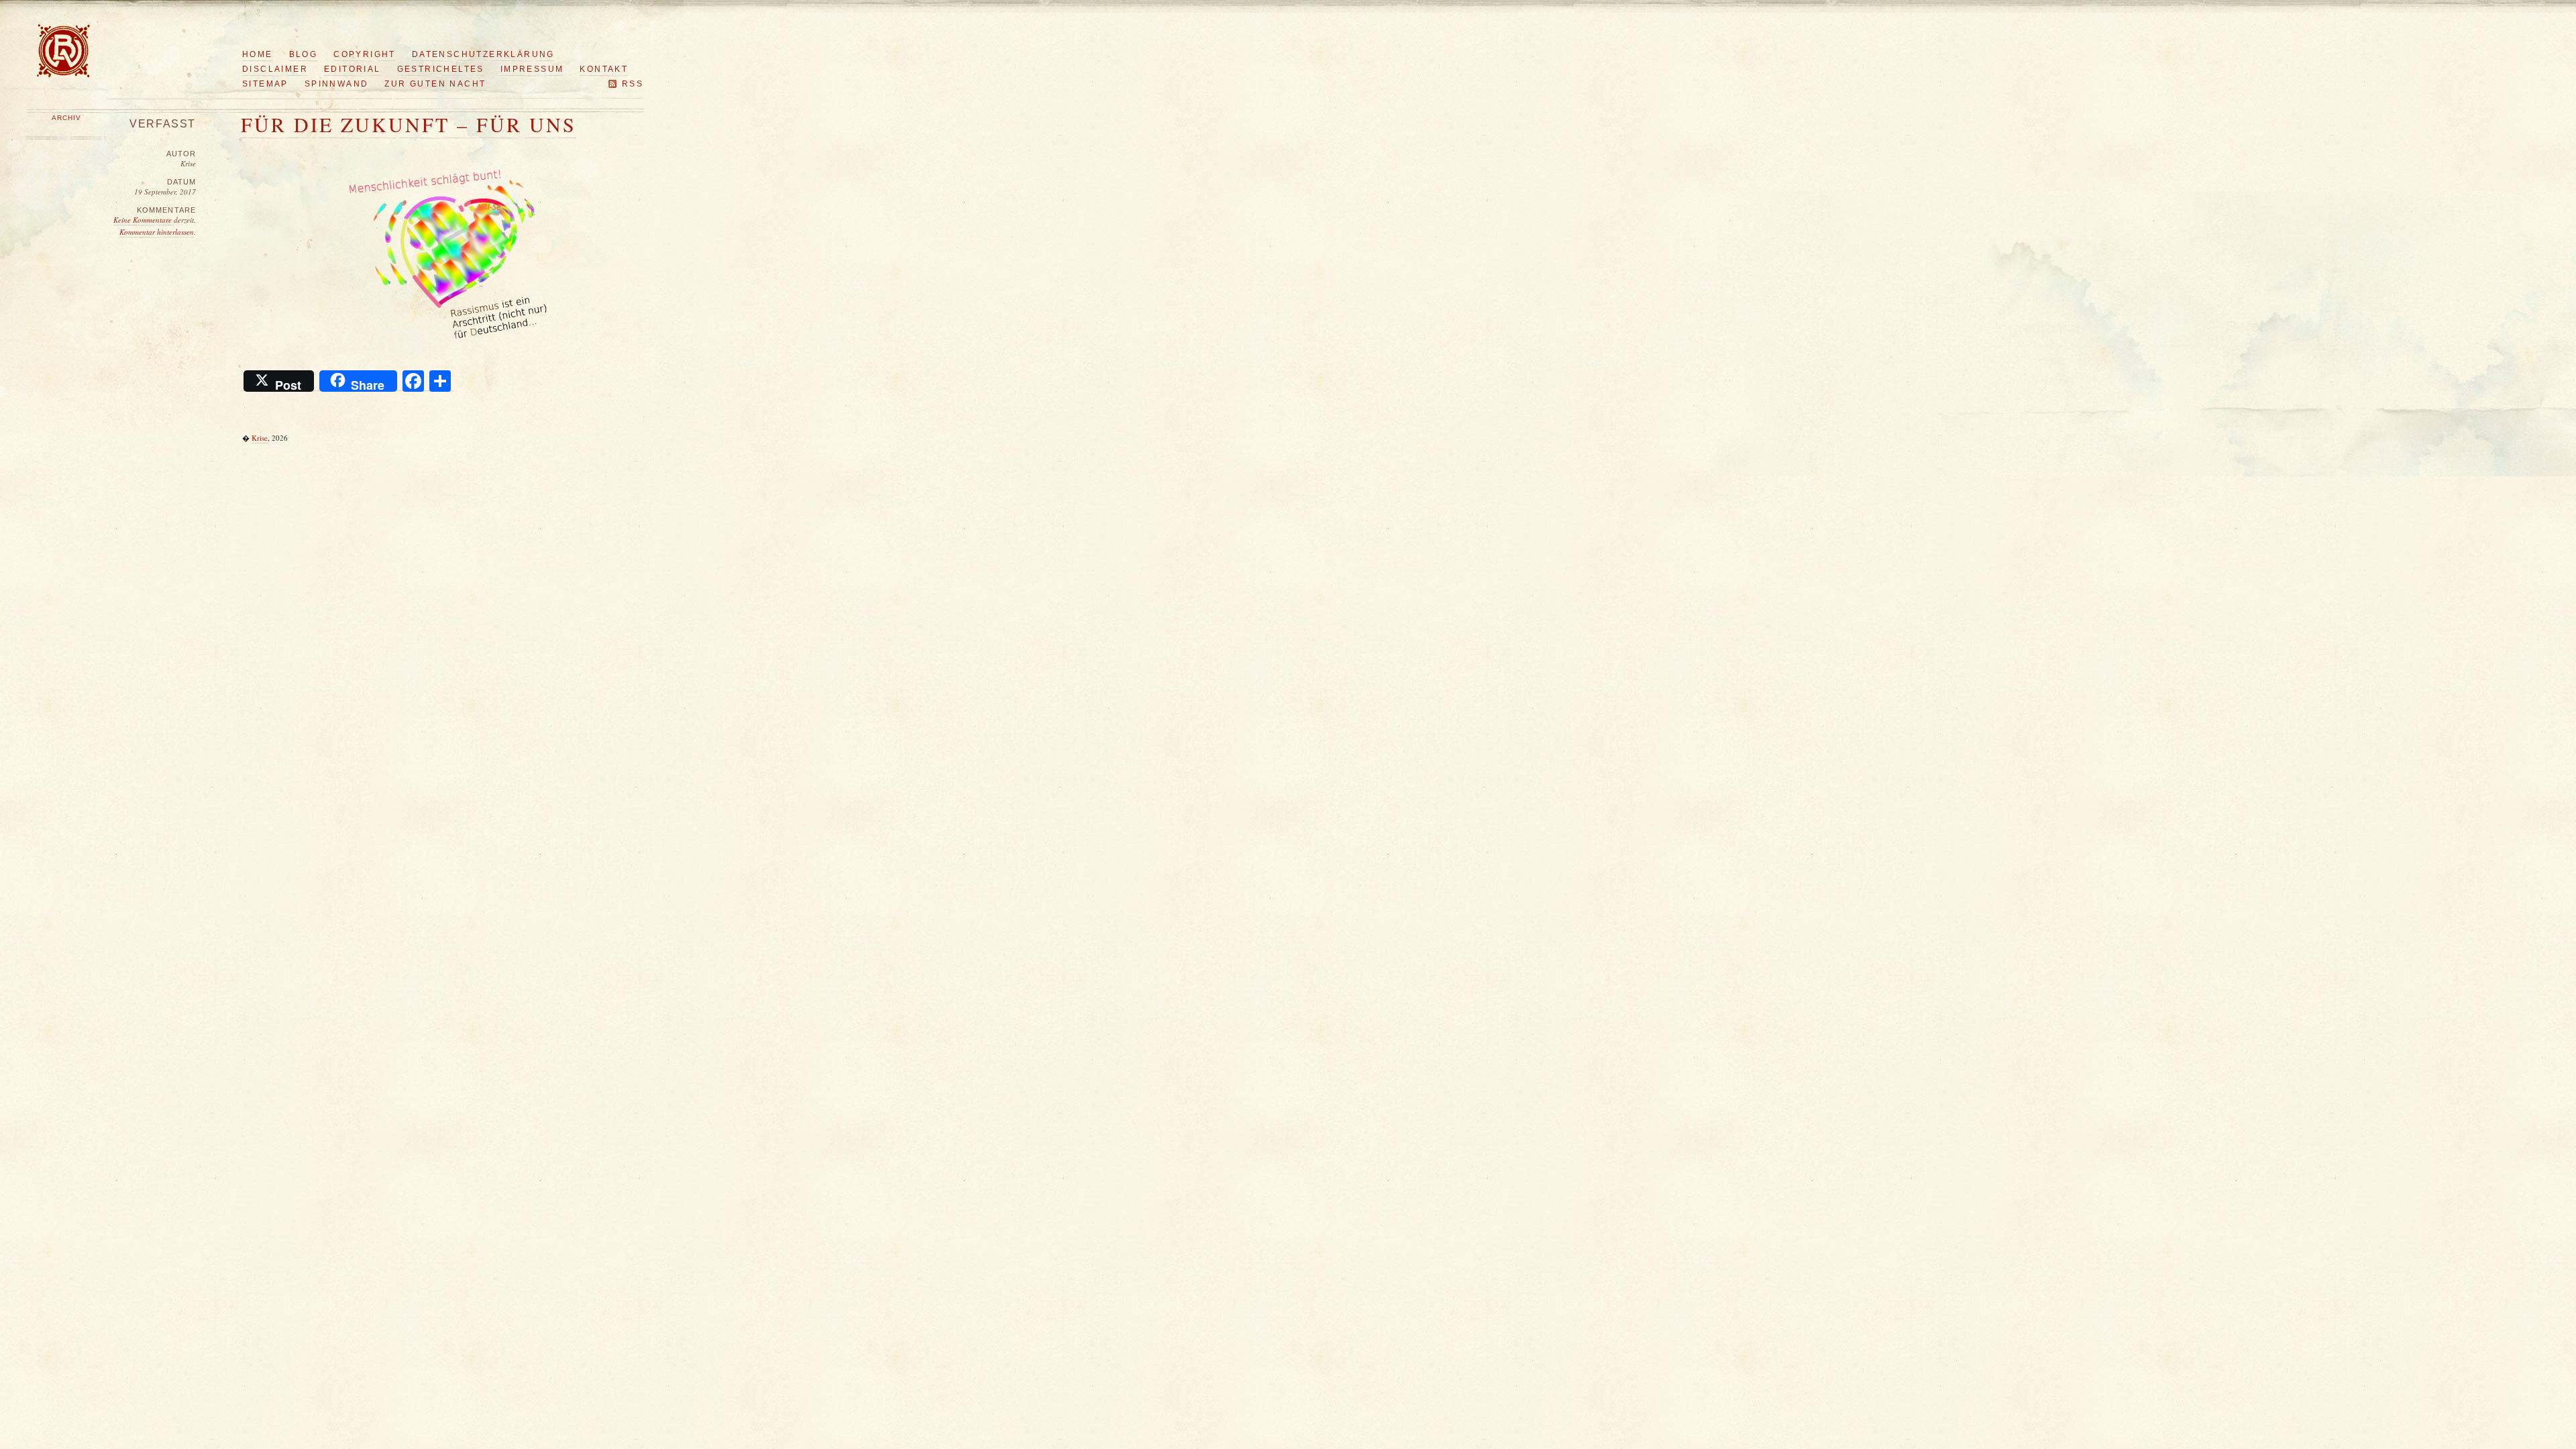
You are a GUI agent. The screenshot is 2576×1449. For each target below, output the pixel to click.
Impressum (532, 69)
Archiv (66, 118)
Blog (304, 54)
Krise (260, 438)
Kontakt (604, 69)
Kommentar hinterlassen (157, 232)
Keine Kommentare (144, 220)
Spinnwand (337, 84)
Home (258, 54)
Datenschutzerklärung (483, 54)
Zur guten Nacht (435, 84)
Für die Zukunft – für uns (409, 124)
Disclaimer (275, 69)
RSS (633, 84)
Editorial (353, 69)
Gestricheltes (441, 69)
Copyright (365, 54)
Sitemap (265, 84)
